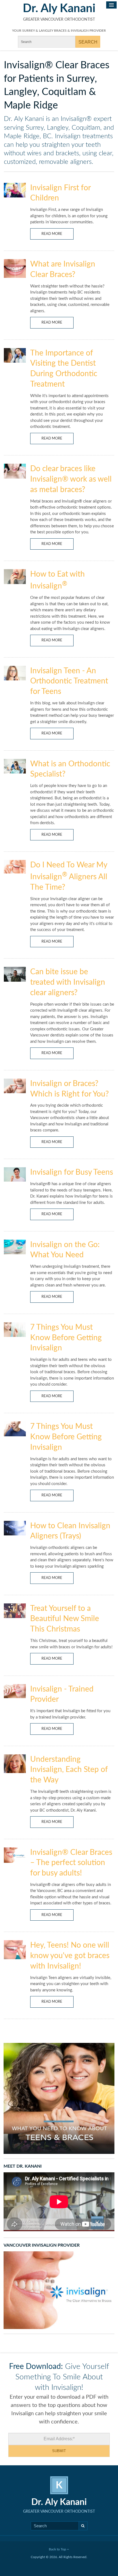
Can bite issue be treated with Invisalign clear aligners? (68, 982)
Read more (52, 234)
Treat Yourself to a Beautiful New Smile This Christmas (65, 1619)
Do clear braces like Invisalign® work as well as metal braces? (71, 479)
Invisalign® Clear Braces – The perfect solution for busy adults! (71, 1863)
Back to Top (58, 2549)
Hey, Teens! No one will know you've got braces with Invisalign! (70, 1956)
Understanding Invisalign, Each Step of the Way (69, 1770)
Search (83, 2526)
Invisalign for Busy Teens (72, 1172)
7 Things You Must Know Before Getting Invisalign (66, 1338)
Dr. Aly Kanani (59, 9)
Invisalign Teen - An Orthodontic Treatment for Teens (69, 681)
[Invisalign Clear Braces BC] (59, 2290)
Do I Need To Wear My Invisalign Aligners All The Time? (69, 876)
